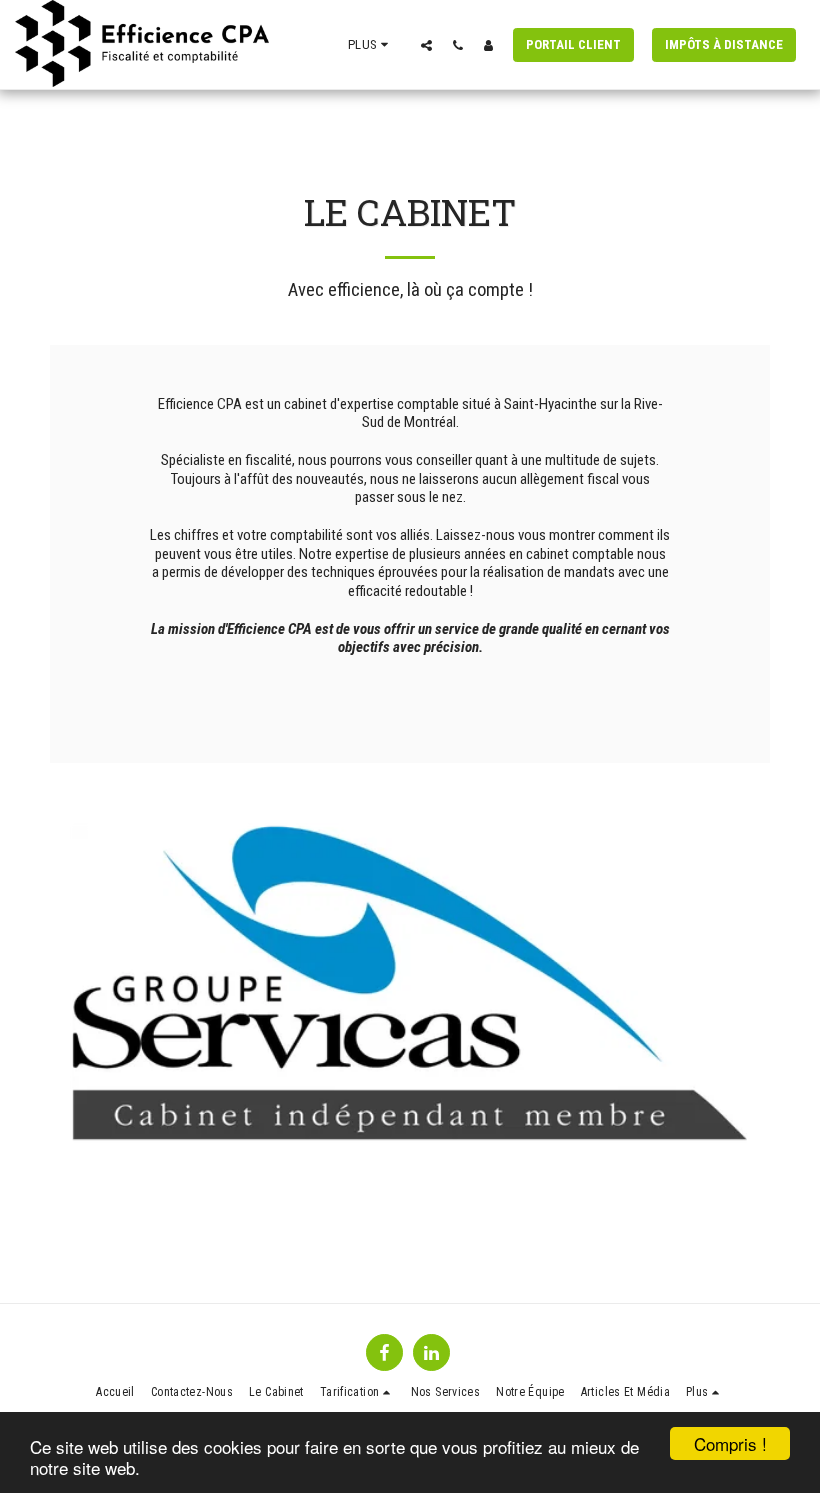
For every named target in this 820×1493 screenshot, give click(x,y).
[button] (426, 45)
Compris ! (730, 1443)
